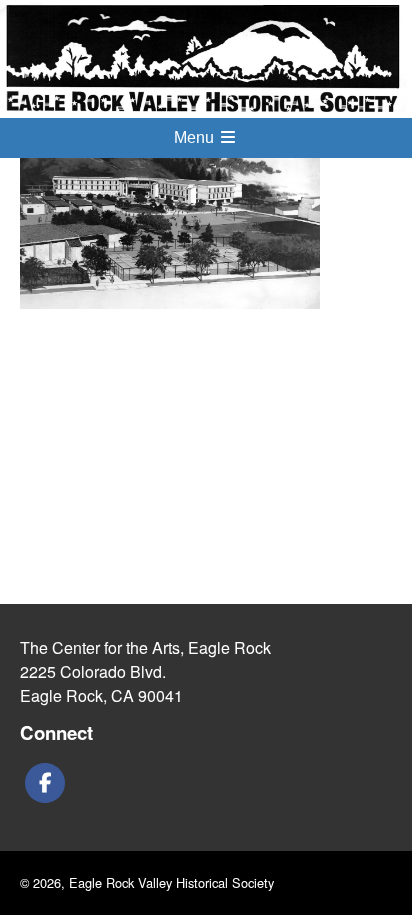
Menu (196, 137)
